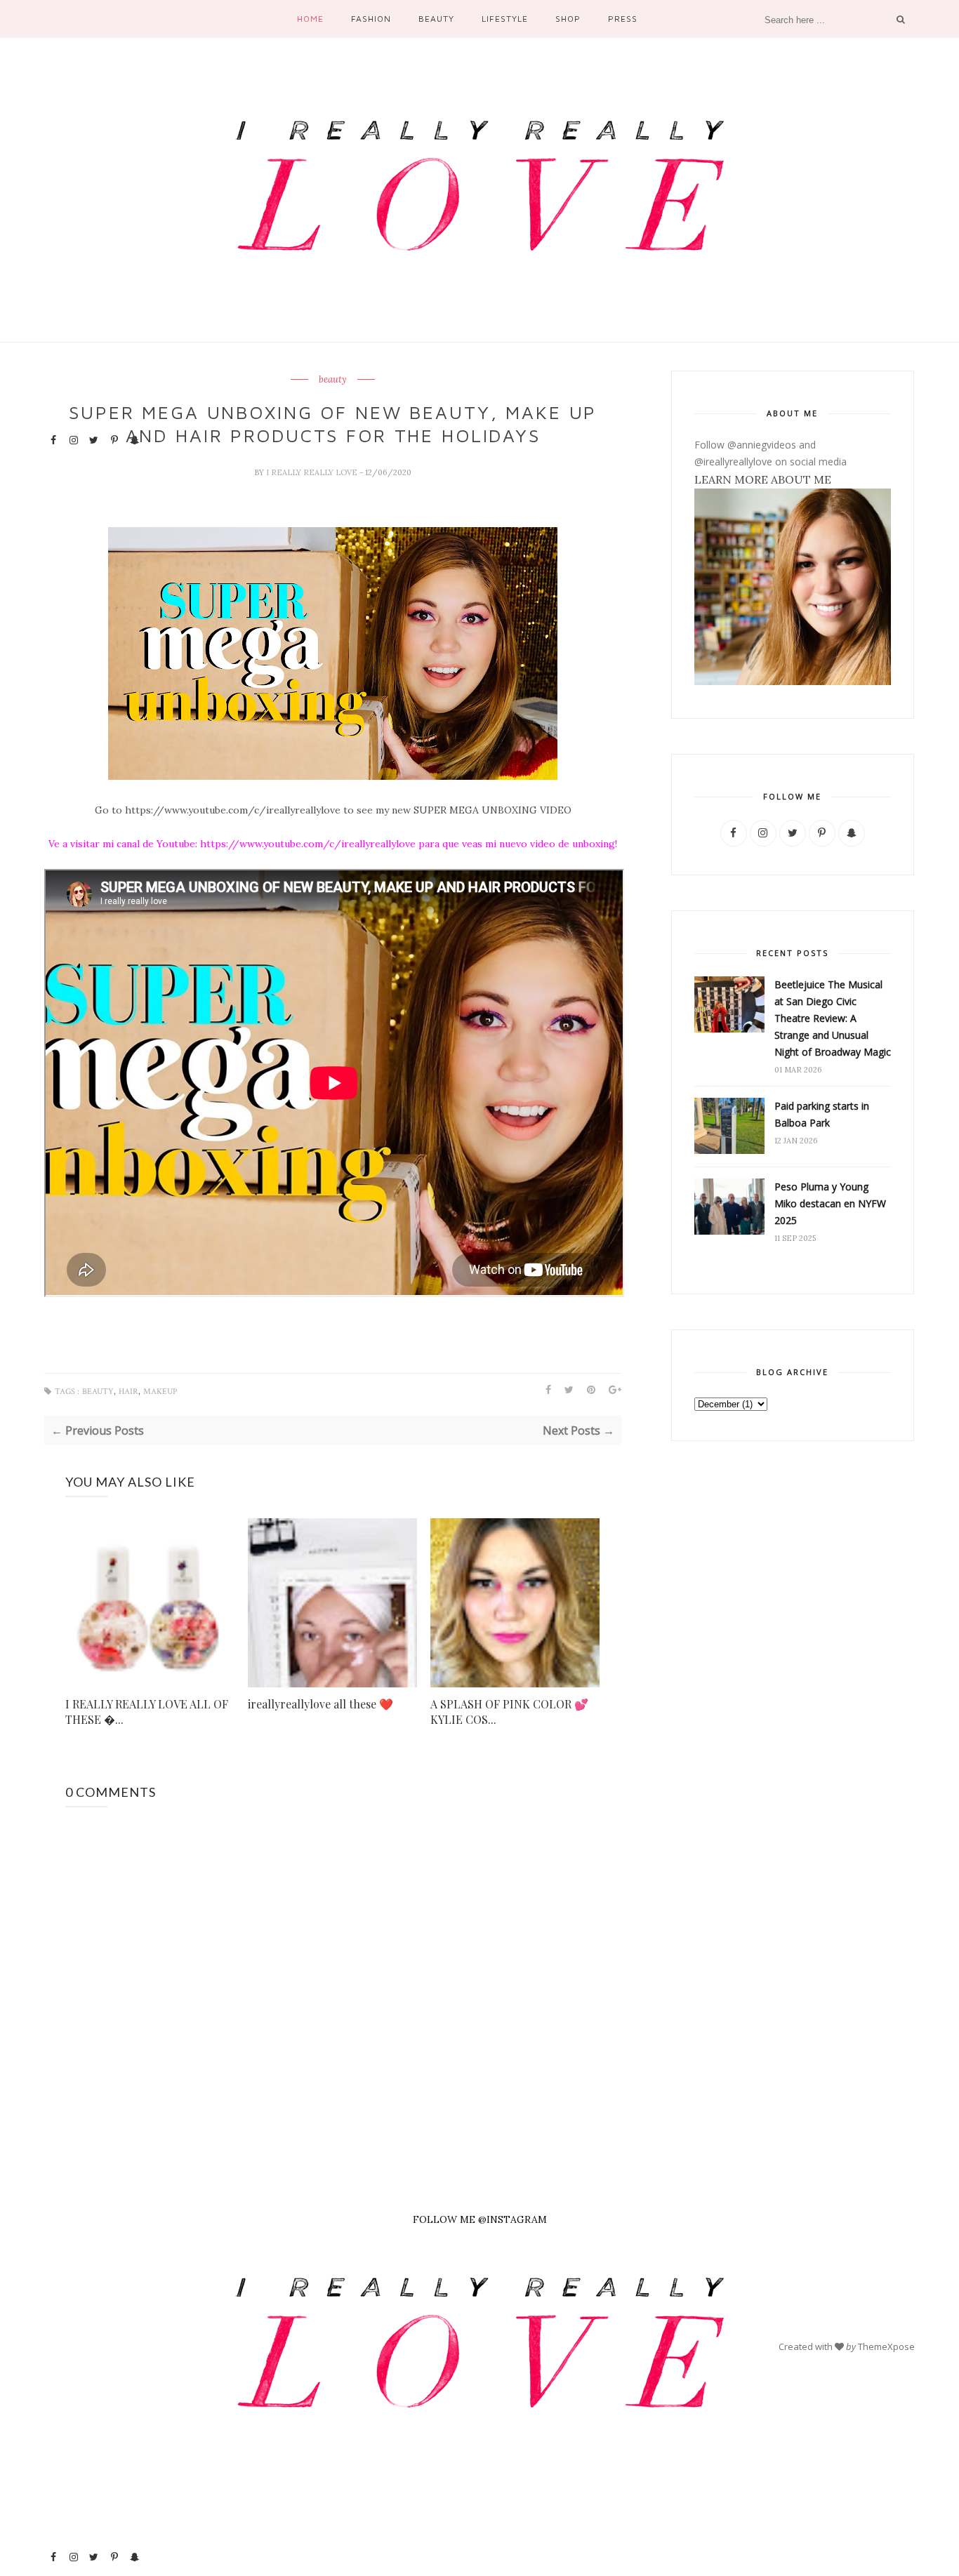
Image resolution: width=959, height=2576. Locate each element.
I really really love (313, 472)
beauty (333, 380)
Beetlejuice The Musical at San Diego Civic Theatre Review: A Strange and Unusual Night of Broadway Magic (833, 1018)
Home (310, 19)
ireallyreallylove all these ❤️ (320, 1704)
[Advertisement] (94, 2328)
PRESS (623, 19)
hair (128, 1392)
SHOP (568, 19)
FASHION (371, 19)
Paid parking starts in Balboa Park (822, 1114)
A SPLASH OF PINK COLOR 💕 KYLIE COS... (509, 1712)
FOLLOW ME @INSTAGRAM (480, 2219)
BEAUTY (436, 19)
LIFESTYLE (505, 19)
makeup (160, 1392)
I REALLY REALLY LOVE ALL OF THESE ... (147, 1712)
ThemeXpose (886, 2346)
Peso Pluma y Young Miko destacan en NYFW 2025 (830, 1203)
